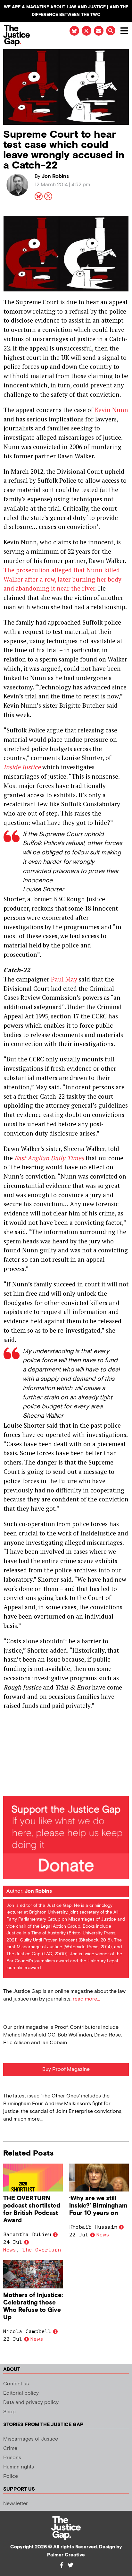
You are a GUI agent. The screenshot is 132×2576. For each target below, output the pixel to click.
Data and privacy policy (31, 2403)
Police (11, 2476)
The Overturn (42, 2250)
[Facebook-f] (62, 2565)
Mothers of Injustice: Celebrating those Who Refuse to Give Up (33, 2306)
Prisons (12, 2458)
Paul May (64, 979)
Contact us (16, 2384)
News (10, 2250)
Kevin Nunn (111, 410)
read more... (86, 1999)
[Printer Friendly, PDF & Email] (8, 1787)
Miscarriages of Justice (31, 2439)
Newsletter (16, 2504)
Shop (9, 2412)
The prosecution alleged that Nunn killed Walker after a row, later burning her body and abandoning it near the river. (62, 579)
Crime (10, 2448)
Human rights (19, 2467)
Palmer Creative (66, 2555)
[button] (111, 31)
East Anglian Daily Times (49, 1158)
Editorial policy (21, 2393)
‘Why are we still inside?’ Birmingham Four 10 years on (98, 2206)
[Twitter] (70, 2565)
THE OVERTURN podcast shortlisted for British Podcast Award (32, 2209)
